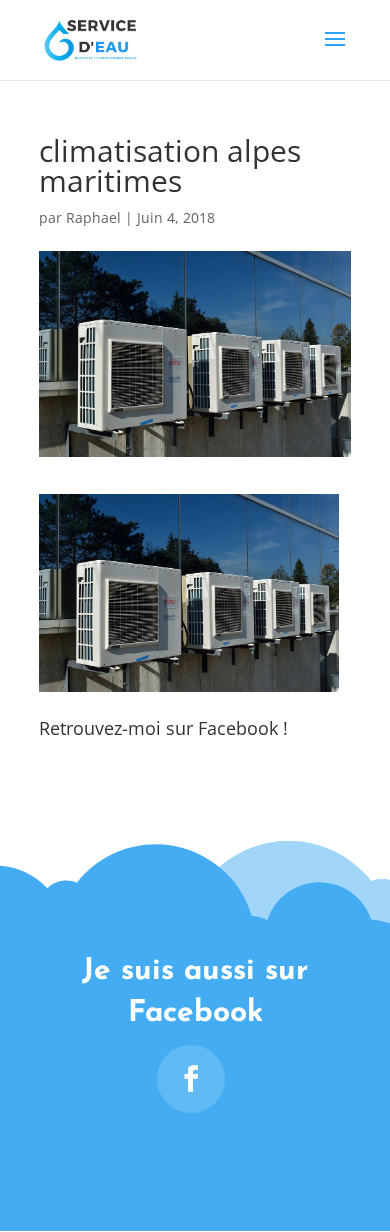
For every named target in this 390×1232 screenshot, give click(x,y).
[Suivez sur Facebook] (191, 1079)
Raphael (93, 217)
